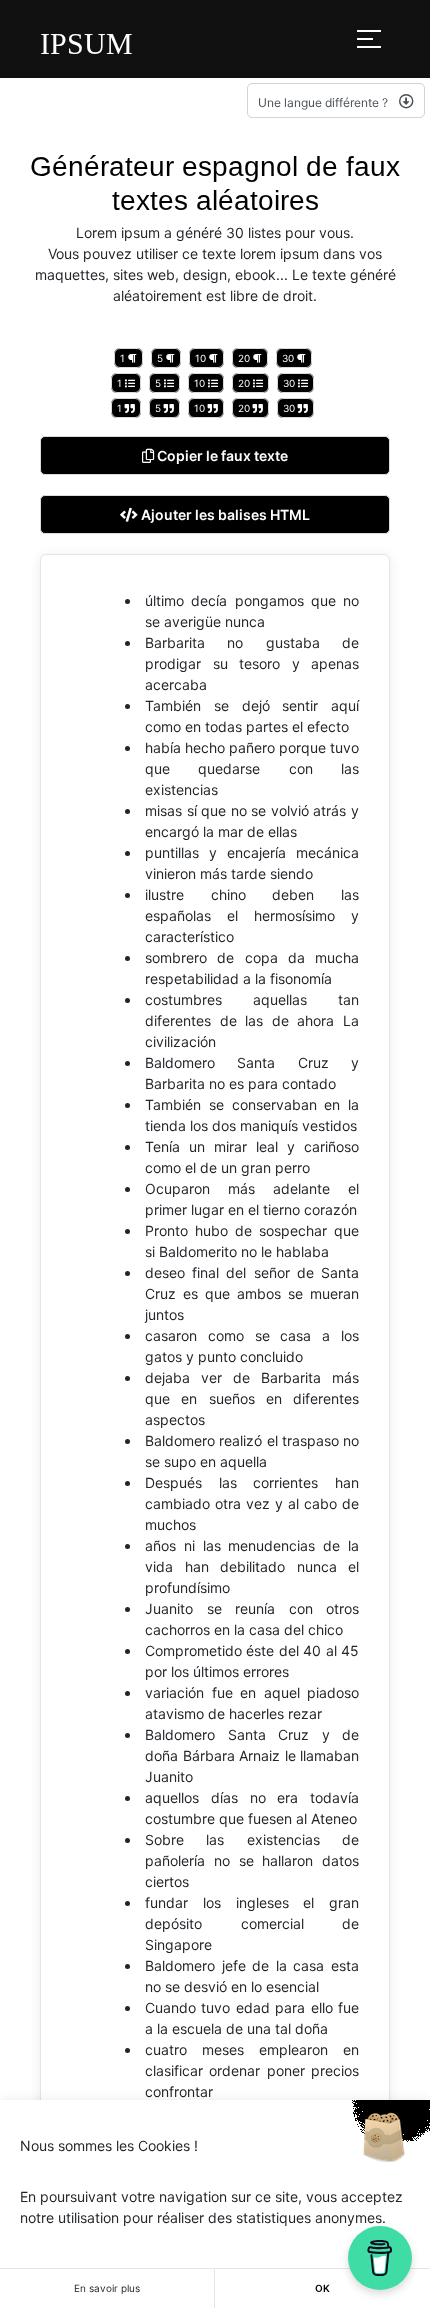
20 (245, 358)
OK (322, 2288)
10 (202, 358)
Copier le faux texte (221, 455)
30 (289, 358)
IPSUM (86, 43)
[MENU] (369, 39)
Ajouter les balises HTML (224, 514)
